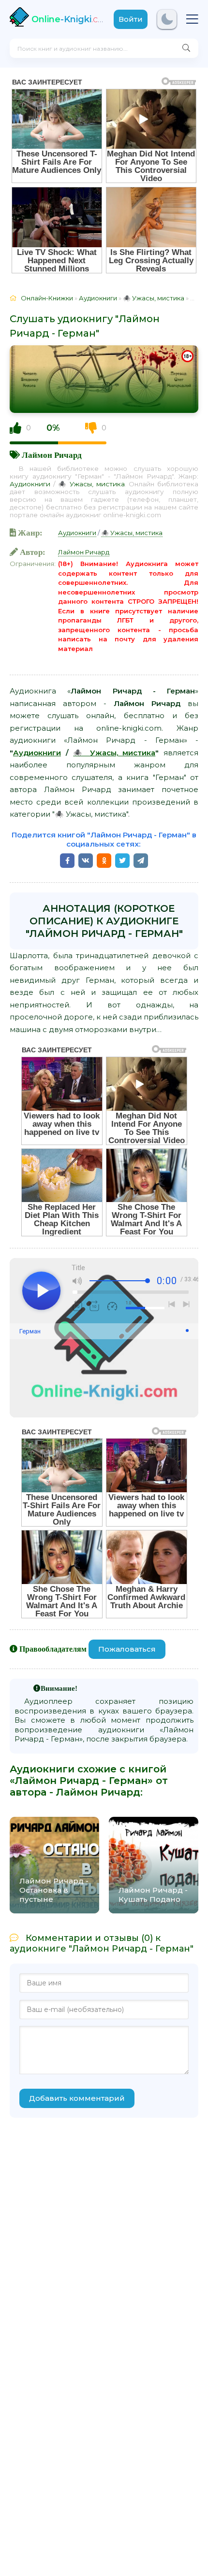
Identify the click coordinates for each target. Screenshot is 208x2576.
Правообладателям (53, 1649)
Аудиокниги (30, 484)
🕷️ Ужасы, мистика (91, 484)
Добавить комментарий (77, 2098)
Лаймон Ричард (52, 455)
